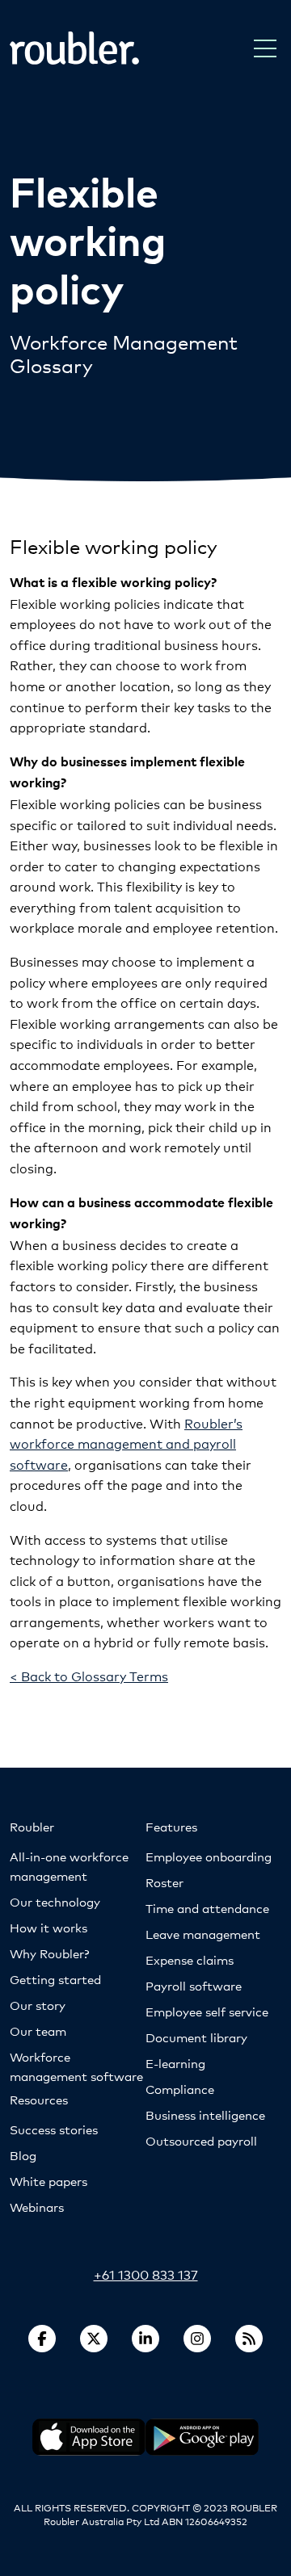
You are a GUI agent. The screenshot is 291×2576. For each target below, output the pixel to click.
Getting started (55, 1979)
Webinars (37, 2207)
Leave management (203, 1934)
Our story (38, 2005)
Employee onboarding (209, 1856)
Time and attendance (207, 1908)
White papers (48, 2181)
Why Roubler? (49, 1953)
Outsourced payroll (201, 2140)
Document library (196, 2037)
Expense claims (190, 1959)
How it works (48, 1927)
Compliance (180, 2089)
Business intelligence (205, 2115)
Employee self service (207, 2011)
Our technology (55, 1901)
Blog (23, 2155)
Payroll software (194, 1985)
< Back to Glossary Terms (89, 1675)
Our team (38, 2031)
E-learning (175, 2063)
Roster (164, 1882)
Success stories (54, 2129)
